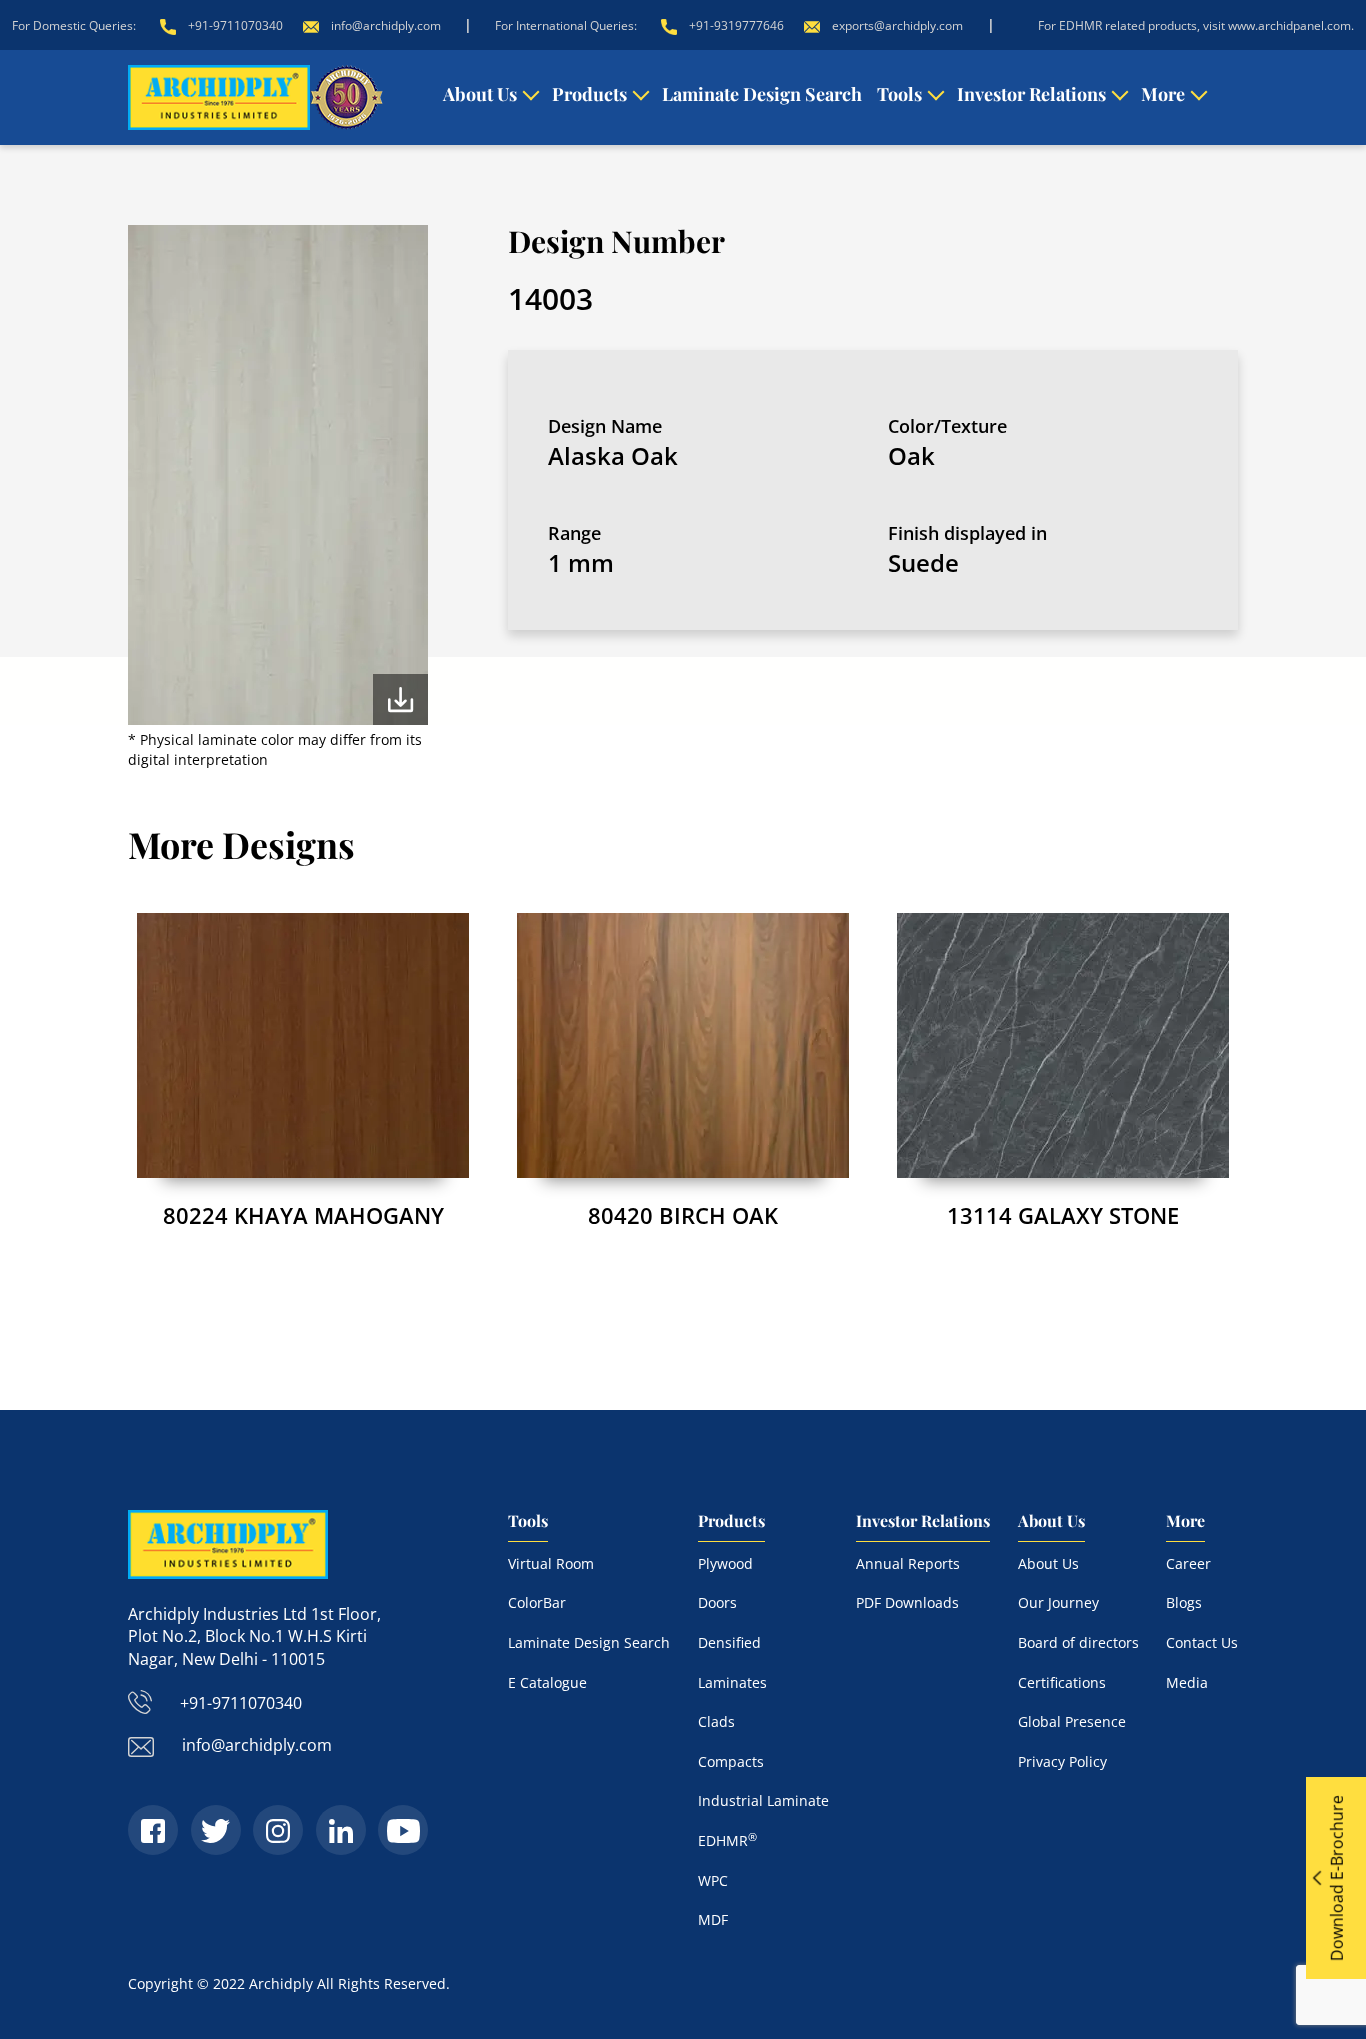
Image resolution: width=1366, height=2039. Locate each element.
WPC (713, 1880)
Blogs (1184, 1602)
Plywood (725, 1563)
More (1163, 94)
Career (1188, 1563)
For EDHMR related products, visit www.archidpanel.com (1194, 25)
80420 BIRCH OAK (683, 1215)
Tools (899, 94)
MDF (713, 1919)
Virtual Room (551, 1563)
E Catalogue (547, 1682)
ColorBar (537, 1602)
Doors (717, 1602)
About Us (480, 94)
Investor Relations (1031, 94)
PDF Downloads (907, 1602)
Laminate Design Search (762, 94)
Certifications (1062, 1682)
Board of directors (1078, 1642)
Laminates (732, 1682)
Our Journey (1058, 1602)
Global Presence (1072, 1721)
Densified (729, 1642)
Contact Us (1202, 1642)
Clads (716, 1721)
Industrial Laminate (763, 1800)
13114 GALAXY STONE (1063, 1215)
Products (589, 94)
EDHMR (727, 1840)
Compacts (731, 1761)
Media (1187, 1682)
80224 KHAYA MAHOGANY (303, 1215)
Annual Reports (908, 1563)
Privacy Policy (1062, 1761)
